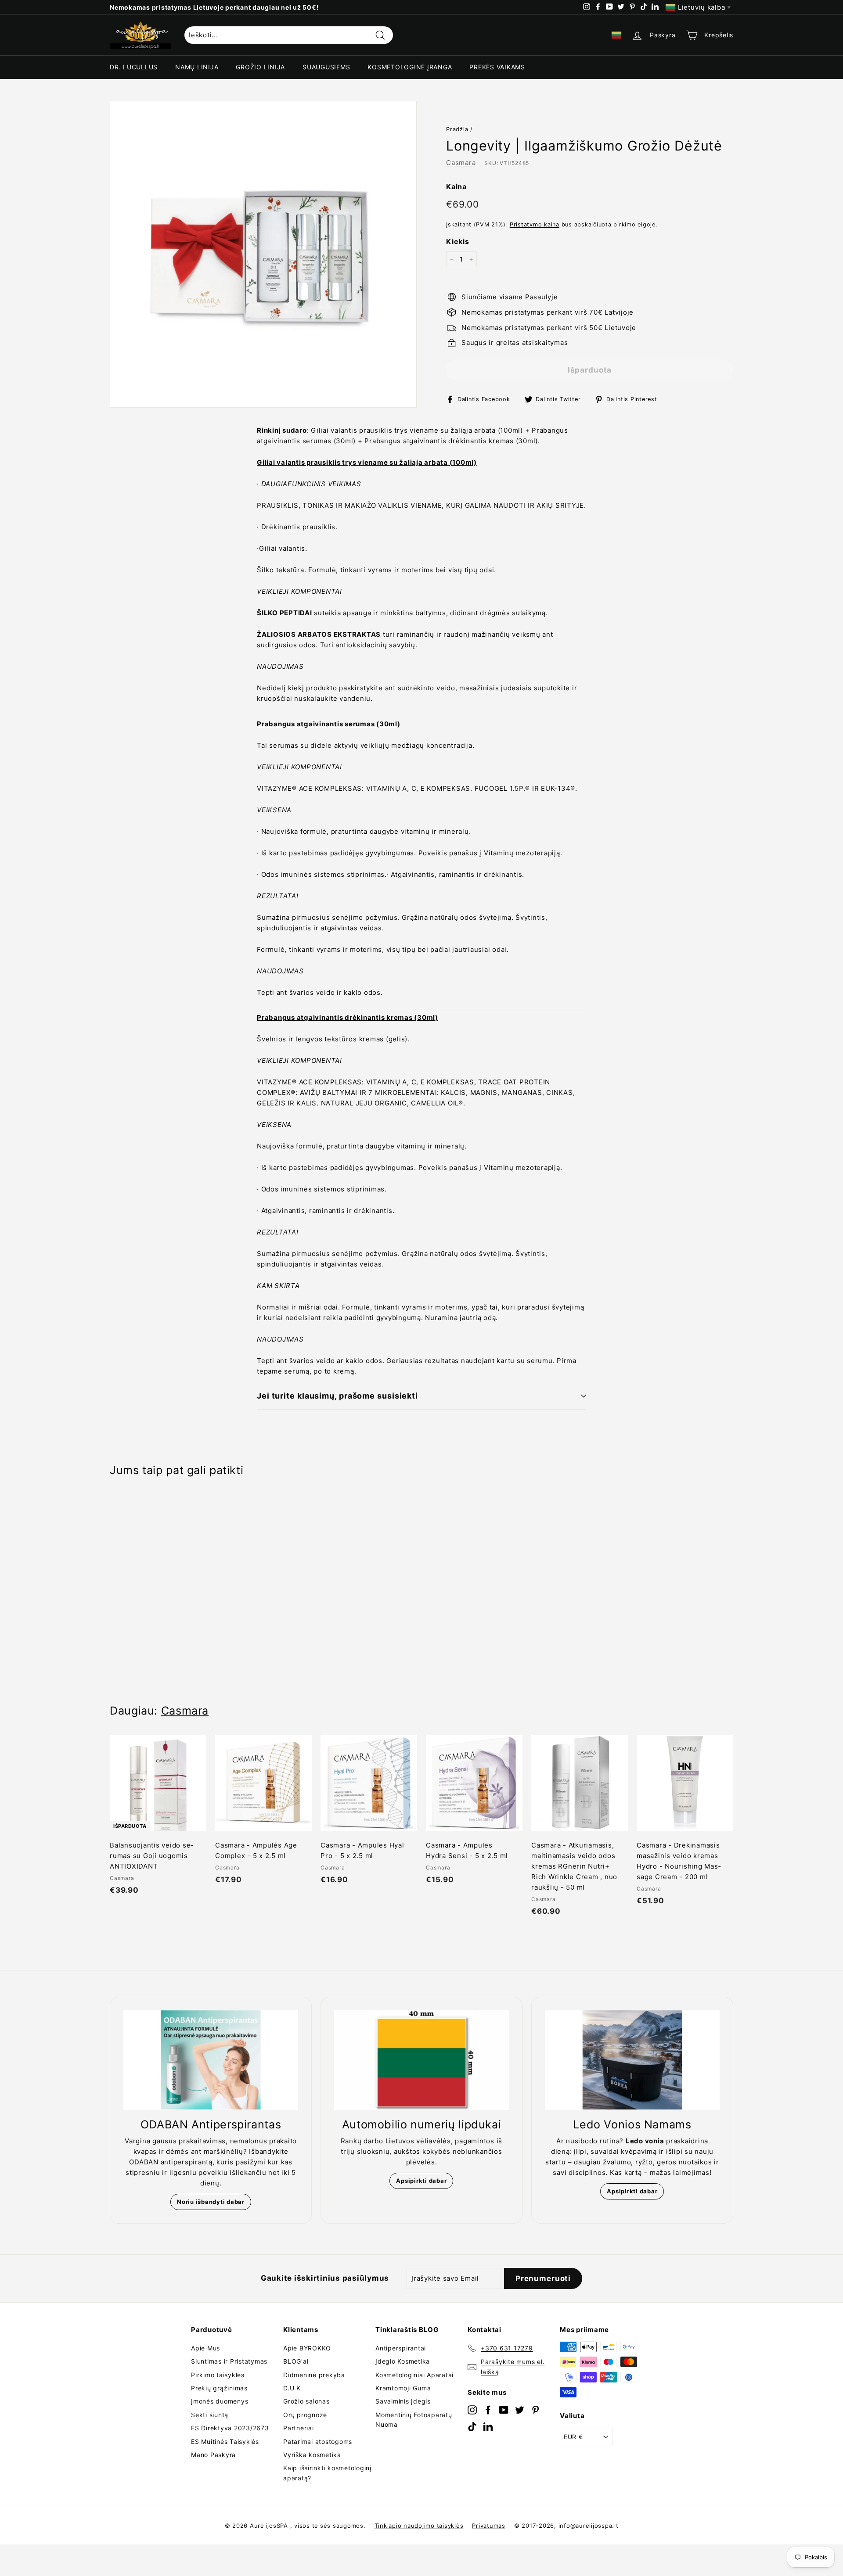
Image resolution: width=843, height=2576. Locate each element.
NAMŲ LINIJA (197, 67)
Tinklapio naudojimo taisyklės (419, 2526)
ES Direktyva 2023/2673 (230, 2428)
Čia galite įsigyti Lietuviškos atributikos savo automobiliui (206, 7)
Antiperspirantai (401, 2348)
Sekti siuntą (210, 2415)
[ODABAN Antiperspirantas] (211, 2060)
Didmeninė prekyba (314, 2375)
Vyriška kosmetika (312, 2455)
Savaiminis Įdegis (403, 2401)
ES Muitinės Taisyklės (225, 2441)
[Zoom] (263, 254)
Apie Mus (205, 2348)
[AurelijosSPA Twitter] (520, 2409)
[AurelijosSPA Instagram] (472, 2409)
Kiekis (458, 241)
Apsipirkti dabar (421, 2181)
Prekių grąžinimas (219, 2388)
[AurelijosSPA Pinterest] (535, 2409)
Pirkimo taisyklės (218, 2375)
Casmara (461, 163)
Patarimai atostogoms (318, 2441)
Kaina (456, 187)
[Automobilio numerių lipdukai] (421, 2060)
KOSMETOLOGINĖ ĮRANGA (410, 67)
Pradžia (457, 129)
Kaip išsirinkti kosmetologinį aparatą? (327, 2473)
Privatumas (489, 2526)
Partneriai (299, 2428)
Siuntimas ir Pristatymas (229, 2361)
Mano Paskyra (213, 2455)
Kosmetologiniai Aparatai (414, 2375)
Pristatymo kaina (535, 224)
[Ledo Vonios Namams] (632, 2060)
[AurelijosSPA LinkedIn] (488, 2426)
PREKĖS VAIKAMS (497, 67)
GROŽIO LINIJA (260, 67)
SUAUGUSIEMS (326, 67)
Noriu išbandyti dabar (211, 2202)
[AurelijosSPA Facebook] (488, 2409)
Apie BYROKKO (307, 2348)
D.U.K (292, 2388)
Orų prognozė (305, 2415)
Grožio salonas (306, 2401)
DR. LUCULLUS (134, 67)
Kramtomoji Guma (403, 2388)
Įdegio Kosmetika (403, 2361)
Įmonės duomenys (220, 2401)
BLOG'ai (296, 2361)
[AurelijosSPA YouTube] (504, 2409)
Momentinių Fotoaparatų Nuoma (414, 2420)
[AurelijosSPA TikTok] (472, 2426)
